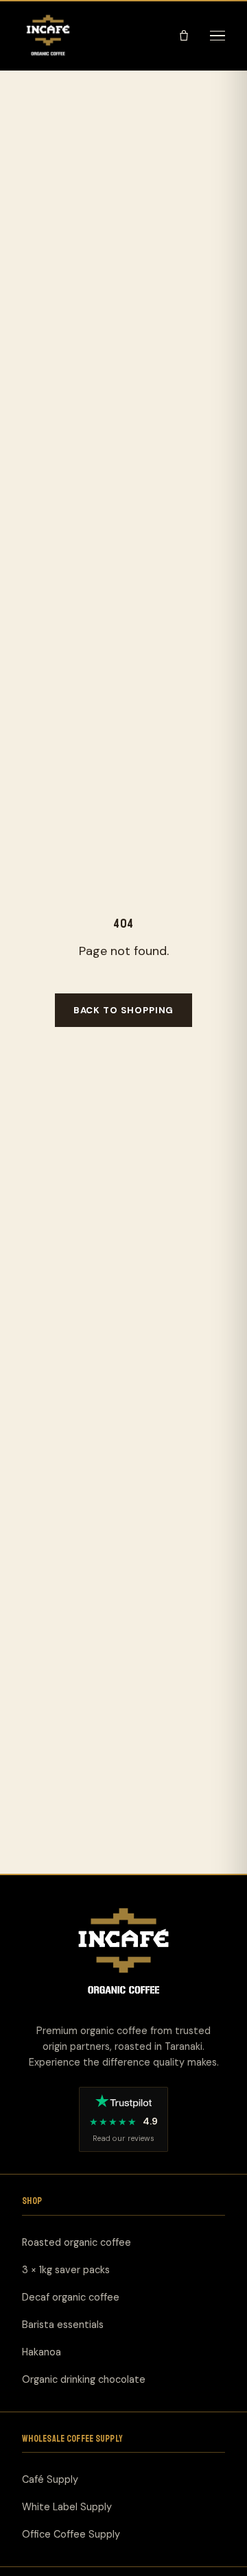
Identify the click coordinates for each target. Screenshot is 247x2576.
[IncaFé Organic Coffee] (48, 36)
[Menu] (217, 36)
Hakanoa (42, 2352)
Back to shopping (124, 1010)
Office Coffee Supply (71, 2534)
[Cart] (184, 36)
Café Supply (50, 2479)
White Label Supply (67, 2507)
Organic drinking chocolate (84, 2379)
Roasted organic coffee (77, 2242)
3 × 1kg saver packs (66, 2270)
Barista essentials (63, 2325)
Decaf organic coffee (71, 2297)
